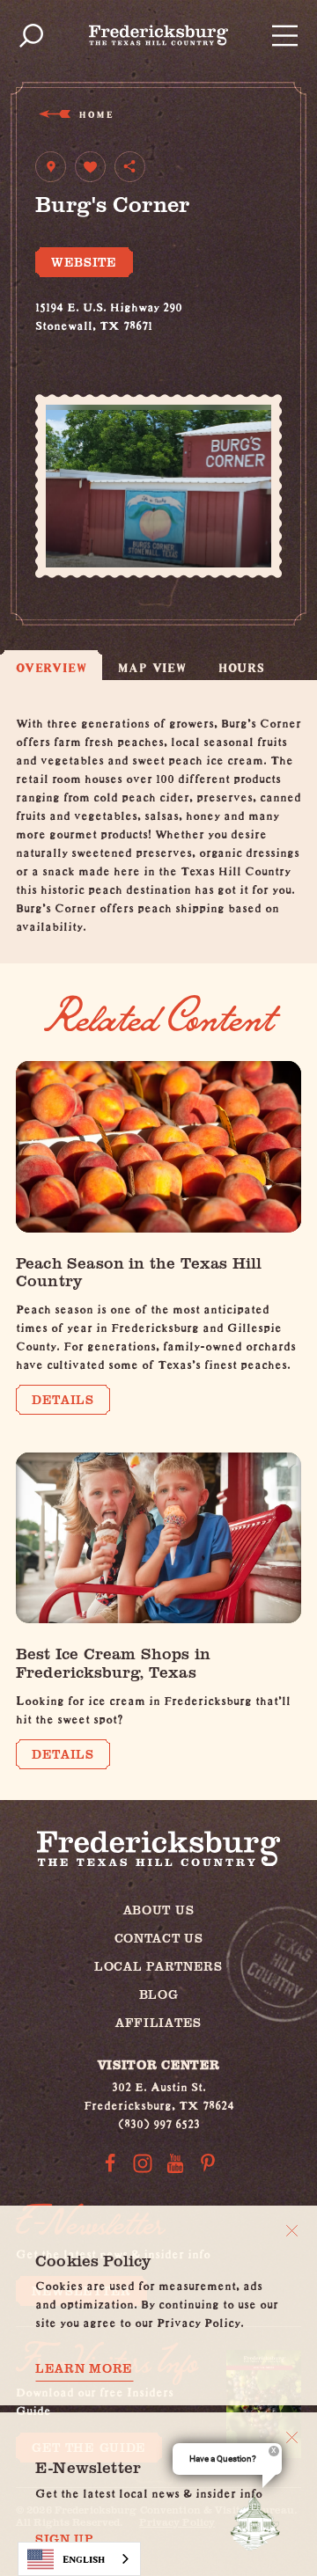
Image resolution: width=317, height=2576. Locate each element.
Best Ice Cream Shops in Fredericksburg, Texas (113, 1662)
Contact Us (159, 1938)
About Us (159, 1910)
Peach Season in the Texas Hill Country (139, 1272)
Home (96, 114)
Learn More (84, 2368)
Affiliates (158, 2022)
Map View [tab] (152, 667)
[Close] (292, 2231)
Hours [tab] (242, 667)
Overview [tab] (51, 667)
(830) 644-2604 (79, 341)
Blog (159, 1994)
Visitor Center (159, 2064)
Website (84, 262)
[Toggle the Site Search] (31, 36)
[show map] (51, 167)
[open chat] (259, 2521)
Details (63, 1399)
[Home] (158, 35)
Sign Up (65, 2539)
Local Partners (158, 1966)
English (84, 2559)
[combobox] (79, 2559)
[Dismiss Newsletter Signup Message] (292, 2437)
